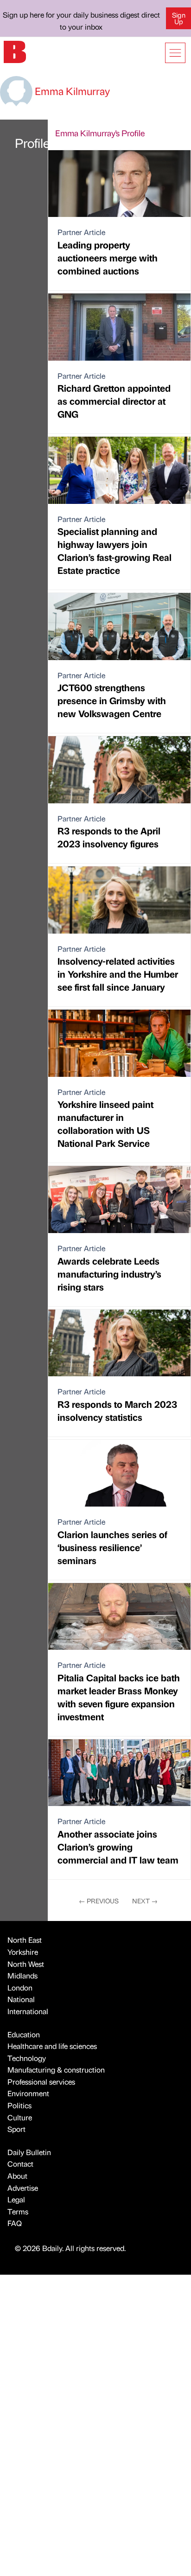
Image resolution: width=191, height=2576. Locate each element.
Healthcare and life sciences (52, 2046)
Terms (18, 2211)
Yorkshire (23, 1952)
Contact (20, 2164)
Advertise (23, 2188)
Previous (99, 1901)
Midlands (22, 1975)
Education (24, 2034)
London (20, 1988)
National (21, 1999)
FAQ (15, 2223)
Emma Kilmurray (71, 91)
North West (26, 1964)
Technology (27, 2058)
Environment (28, 2093)
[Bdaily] (15, 51)
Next (145, 1901)
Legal (16, 2199)
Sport (16, 2129)
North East (25, 1940)
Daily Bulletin (29, 2152)
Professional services (41, 2082)
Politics (19, 2105)
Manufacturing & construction (56, 2070)
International (28, 2011)
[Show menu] (175, 53)
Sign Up (179, 18)
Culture (20, 2117)
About (17, 2176)
